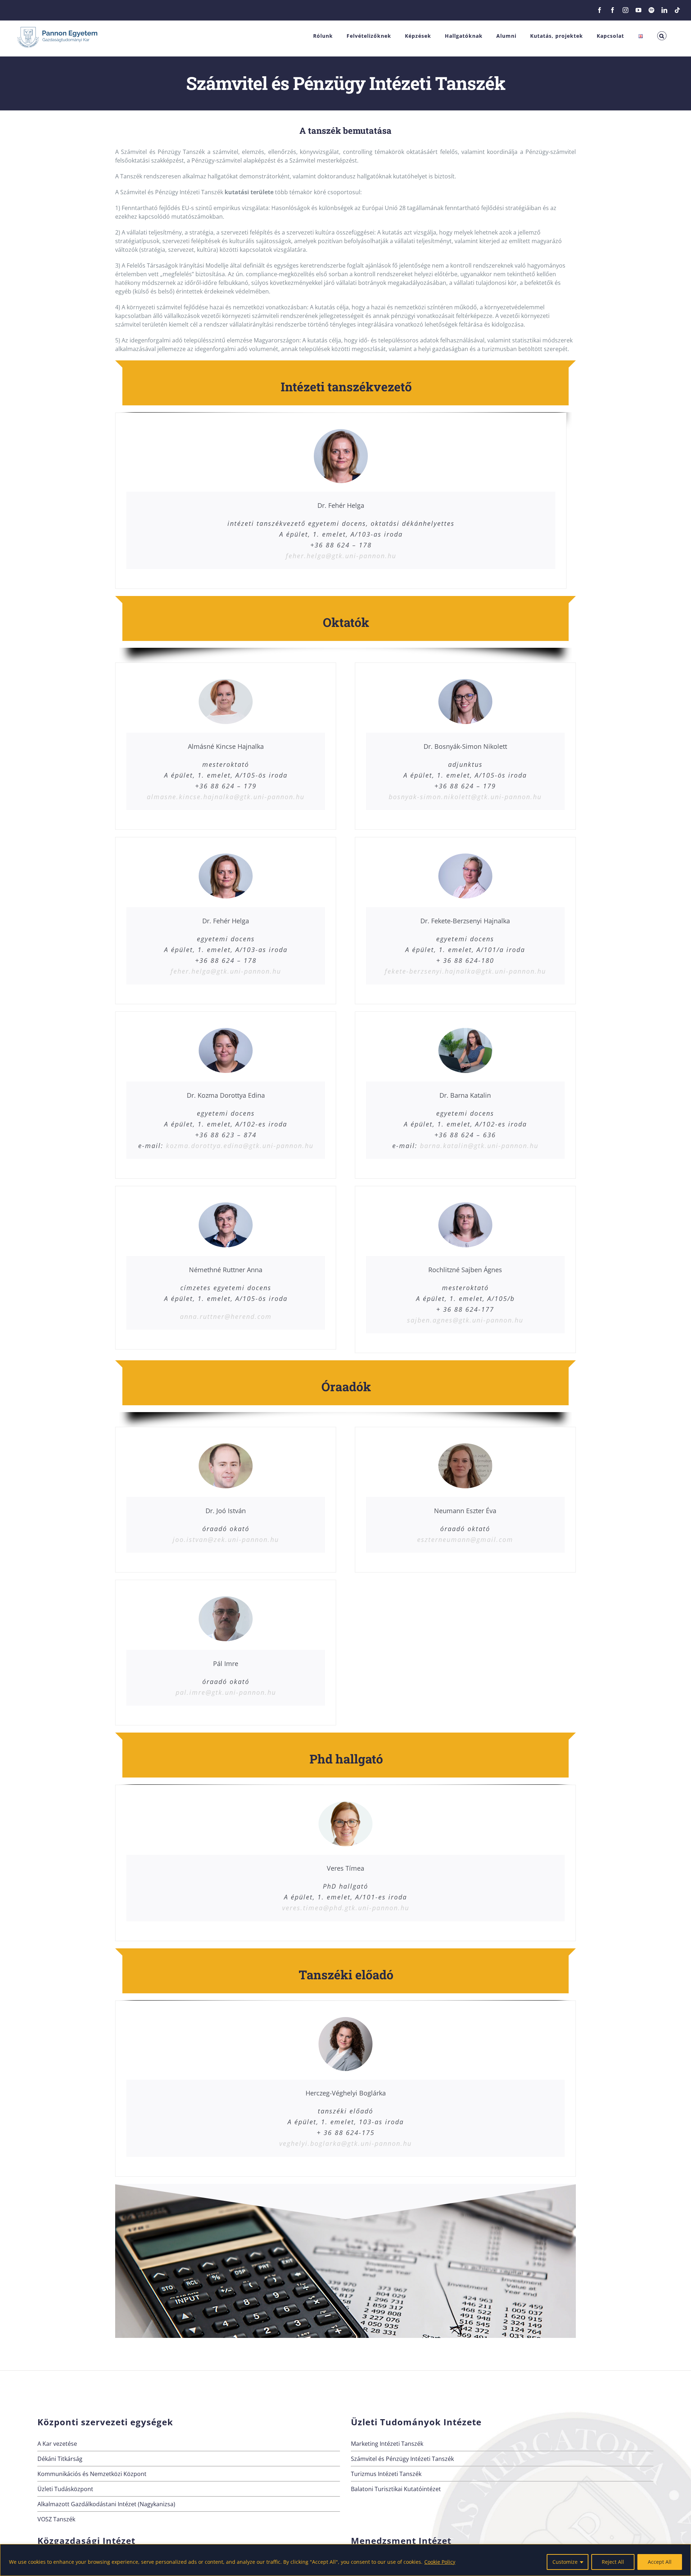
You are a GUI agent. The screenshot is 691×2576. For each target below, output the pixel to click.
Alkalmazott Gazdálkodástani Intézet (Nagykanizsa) (106, 2504)
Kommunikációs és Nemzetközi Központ (92, 2474)
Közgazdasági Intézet (86, 2541)
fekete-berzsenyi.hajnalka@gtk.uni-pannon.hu (465, 971)
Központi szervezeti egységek (105, 2422)
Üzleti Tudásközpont (65, 2489)
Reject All (613, 2562)
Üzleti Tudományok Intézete (416, 2422)
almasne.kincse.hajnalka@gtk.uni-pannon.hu (226, 797)
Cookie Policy (440, 2562)
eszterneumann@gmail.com (465, 1539)
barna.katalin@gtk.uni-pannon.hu (479, 1146)
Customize (565, 2562)
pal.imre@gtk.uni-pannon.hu (226, 1692)
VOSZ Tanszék (56, 2519)
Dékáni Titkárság (60, 2459)
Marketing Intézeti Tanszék (387, 2444)
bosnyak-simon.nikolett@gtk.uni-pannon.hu (465, 797)
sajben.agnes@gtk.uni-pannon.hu (465, 1320)
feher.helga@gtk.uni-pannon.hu (341, 556)
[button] (662, 36)
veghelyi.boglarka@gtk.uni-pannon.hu (345, 2143)
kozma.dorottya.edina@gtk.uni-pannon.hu (240, 1146)
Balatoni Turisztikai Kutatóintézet (396, 2489)
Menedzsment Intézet (401, 2541)
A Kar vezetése (57, 2444)
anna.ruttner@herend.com (226, 1316)
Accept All (660, 2562)
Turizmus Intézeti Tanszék (386, 2474)
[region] (345, 2560)
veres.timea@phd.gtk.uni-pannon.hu (346, 1908)
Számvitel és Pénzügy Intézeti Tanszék (402, 2459)
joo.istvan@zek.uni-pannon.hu (226, 1539)
